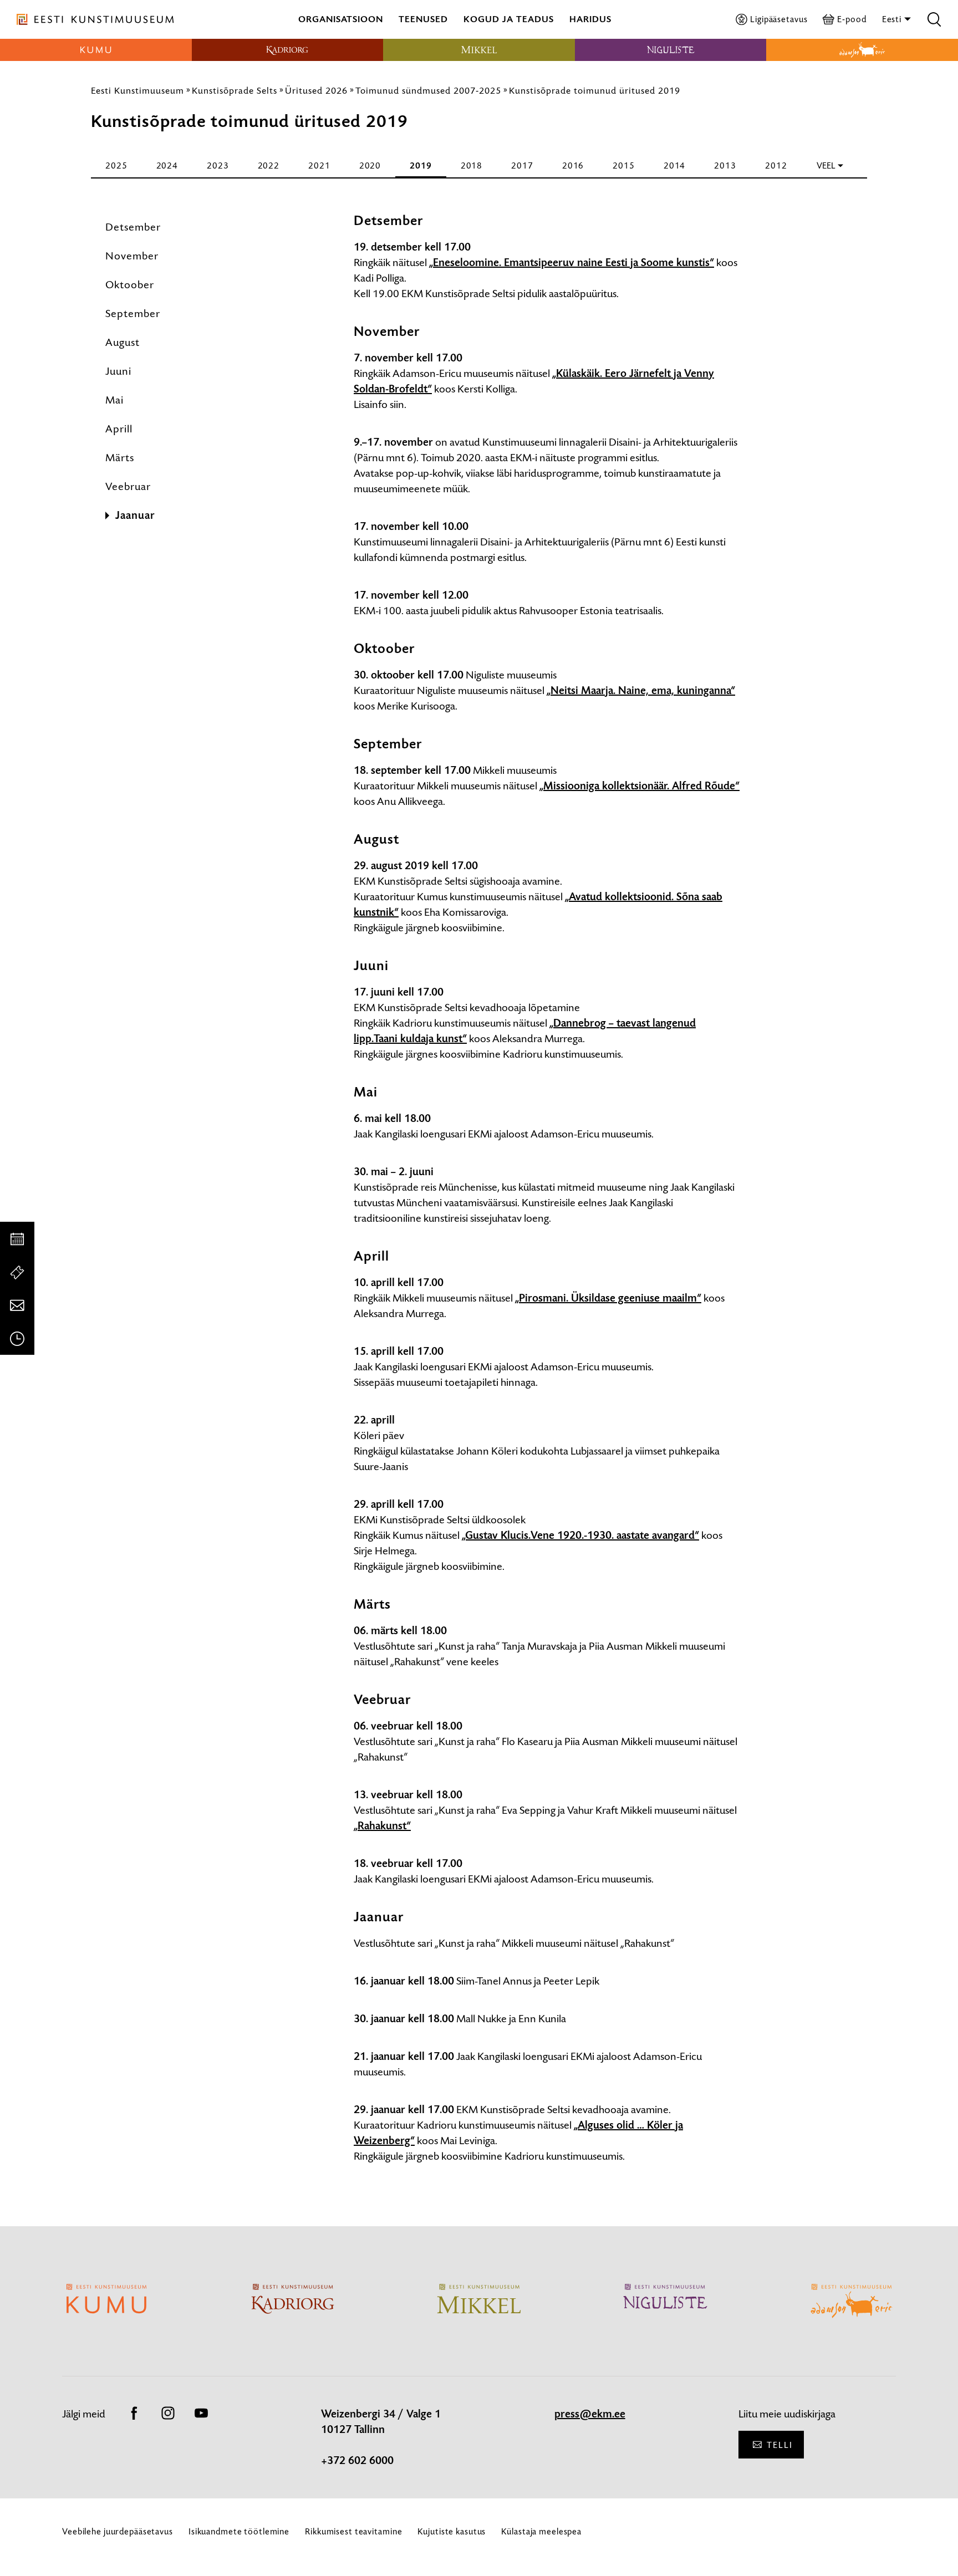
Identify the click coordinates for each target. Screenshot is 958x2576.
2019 (421, 165)
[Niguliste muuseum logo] (671, 50)
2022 (269, 165)
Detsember (133, 227)
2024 (167, 165)
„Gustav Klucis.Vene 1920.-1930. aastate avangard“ (580, 1536)
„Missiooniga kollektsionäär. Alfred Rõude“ (639, 786)
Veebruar (128, 486)
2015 (624, 165)
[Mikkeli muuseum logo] (479, 50)
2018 (472, 165)
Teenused (423, 19)
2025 (116, 165)
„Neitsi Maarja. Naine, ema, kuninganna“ (641, 691)
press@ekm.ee (590, 2414)
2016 (573, 165)
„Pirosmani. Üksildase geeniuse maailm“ (608, 1298)
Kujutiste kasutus (452, 2531)
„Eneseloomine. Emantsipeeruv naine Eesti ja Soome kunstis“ (572, 263)
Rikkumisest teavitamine (353, 2531)
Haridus (590, 19)
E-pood (852, 19)
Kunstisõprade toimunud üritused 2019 (595, 90)
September (133, 313)
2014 (675, 165)
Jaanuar (135, 516)
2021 (319, 165)
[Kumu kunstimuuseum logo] (96, 50)
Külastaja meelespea (541, 2531)
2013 (725, 165)
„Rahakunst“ (382, 1826)
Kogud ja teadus (509, 19)
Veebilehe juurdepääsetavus (118, 2531)
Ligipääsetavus (779, 19)
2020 (370, 165)
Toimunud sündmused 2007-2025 (428, 90)
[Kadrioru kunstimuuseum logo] (288, 50)
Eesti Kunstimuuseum (137, 90)
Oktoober (130, 285)
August (123, 342)
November (132, 256)
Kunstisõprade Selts (235, 90)
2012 (776, 165)
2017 (522, 165)
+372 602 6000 (357, 2461)
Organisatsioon (341, 19)
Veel (826, 165)
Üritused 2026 (316, 90)
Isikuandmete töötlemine (239, 2531)
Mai (114, 400)
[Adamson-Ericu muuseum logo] (862, 50)
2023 (218, 165)
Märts (120, 458)
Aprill (119, 429)
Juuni (118, 371)
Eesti (893, 19)
